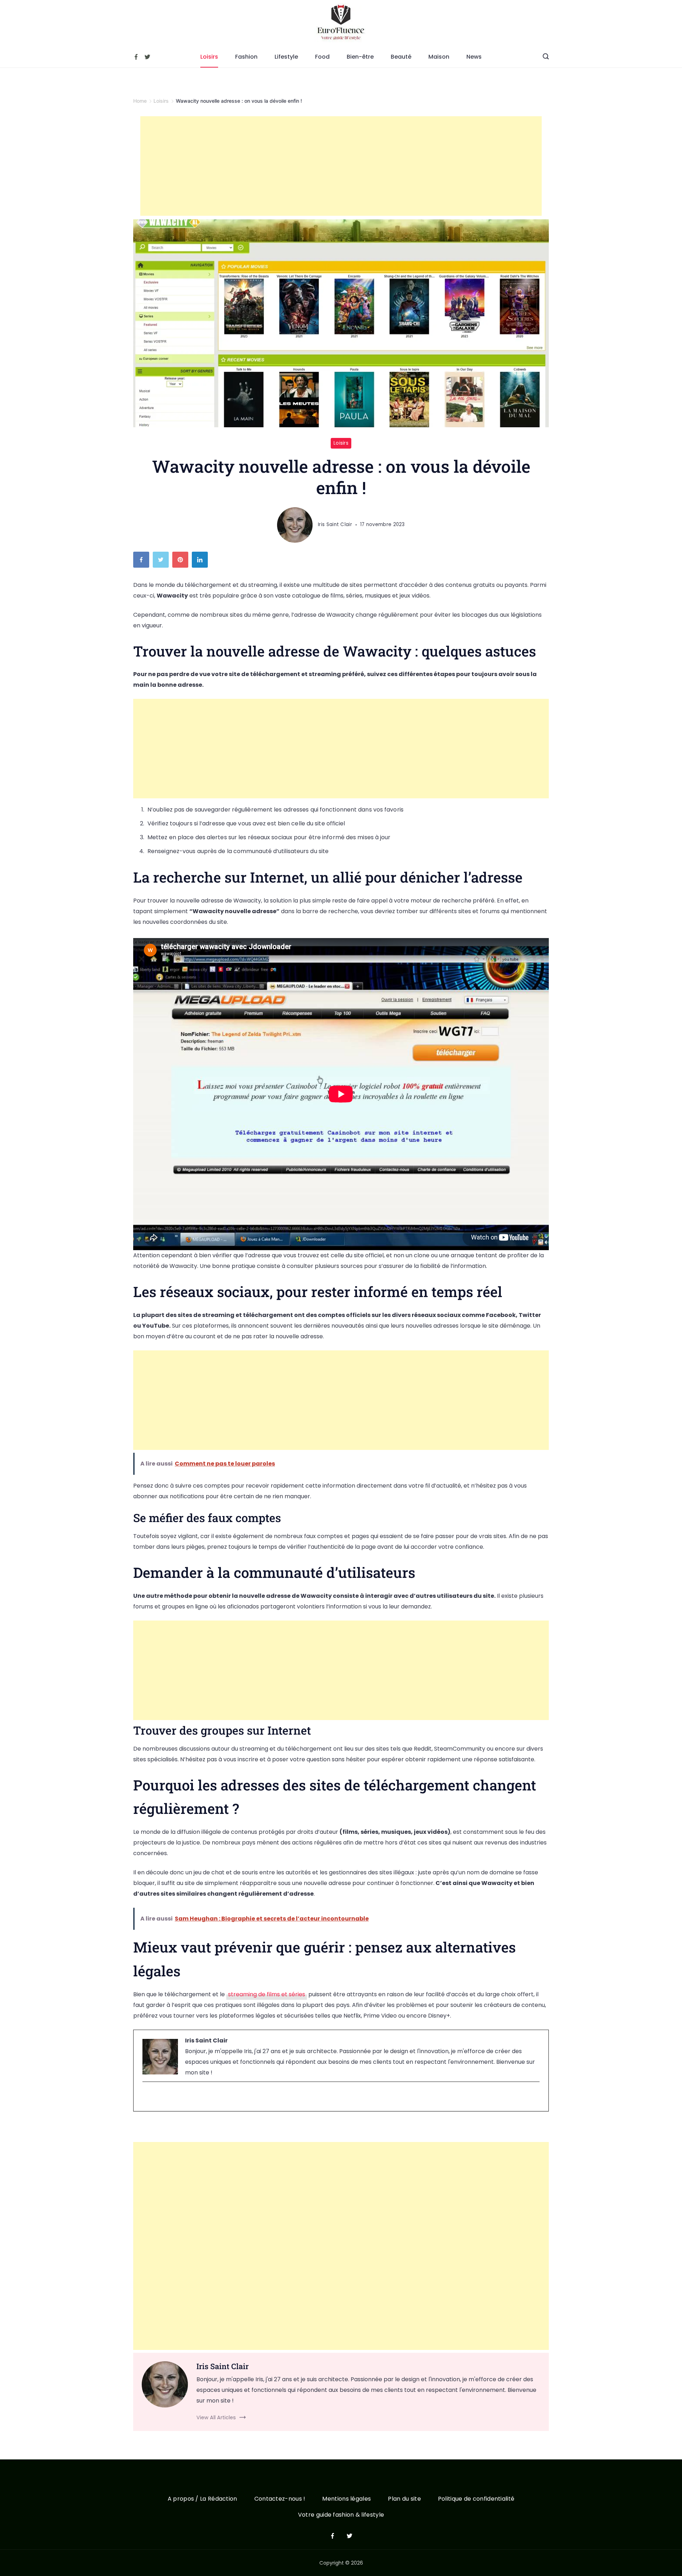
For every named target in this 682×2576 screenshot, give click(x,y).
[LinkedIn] (202, 561)
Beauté (401, 57)
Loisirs (209, 57)
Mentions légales (347, 2499)
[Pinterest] (182, 561)
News (474, 57)
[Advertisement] (341, 166)
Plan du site (404, 2499)
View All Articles (216, 2417)
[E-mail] (147, 2097)
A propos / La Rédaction (202, 2499)
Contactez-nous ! (280, 2499)
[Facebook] (136, 57)
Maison (439, 57)
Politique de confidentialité (476, 2499)
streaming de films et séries (267, 1994)
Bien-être (360, 57)
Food (322, 57)
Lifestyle (286, 57)
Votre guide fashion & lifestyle (341, 2515)
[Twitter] (147, 57)
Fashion (246, 57)
